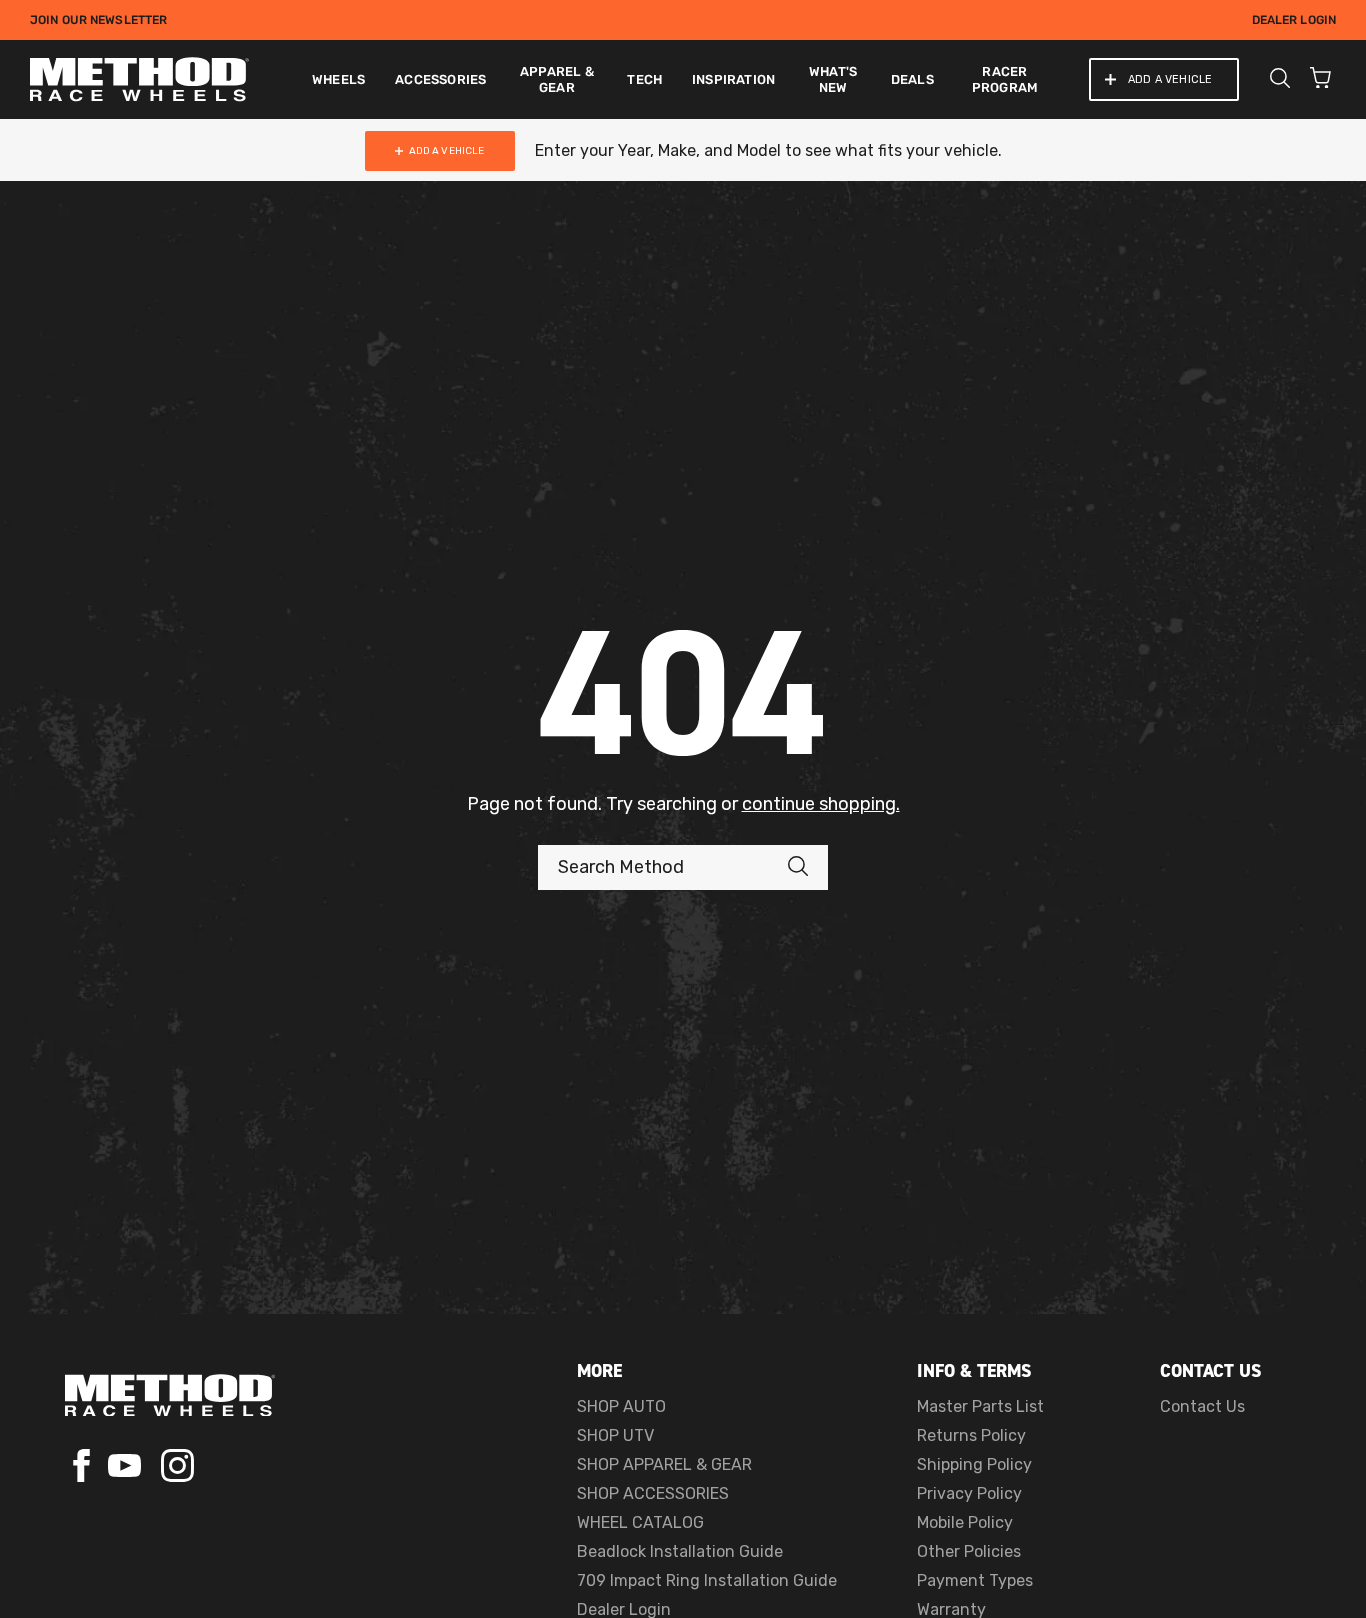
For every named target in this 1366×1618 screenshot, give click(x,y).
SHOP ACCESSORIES (653, 1493)
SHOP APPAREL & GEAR (664, 1464)
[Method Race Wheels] (139, 79)
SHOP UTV (615, 1435)
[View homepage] (170, 1395)
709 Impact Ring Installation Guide (707, 1580)
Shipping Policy (974, 1464)
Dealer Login (1294, 20)
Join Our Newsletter (98, 20)
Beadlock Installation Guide (680, 1551)
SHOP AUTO (621, 1406)
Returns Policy (971, 1435)
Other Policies (969, 1551)
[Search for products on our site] (1280, 80)
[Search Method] (808, 867)
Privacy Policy (969, 1493)
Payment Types (975, 1580)
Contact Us (1202, 1406)
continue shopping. (821, 804)
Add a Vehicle (1170, 79)
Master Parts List (980, 1406)
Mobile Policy (965, 1522)
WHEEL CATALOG (640, 1522)
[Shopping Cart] (1320, 80)
